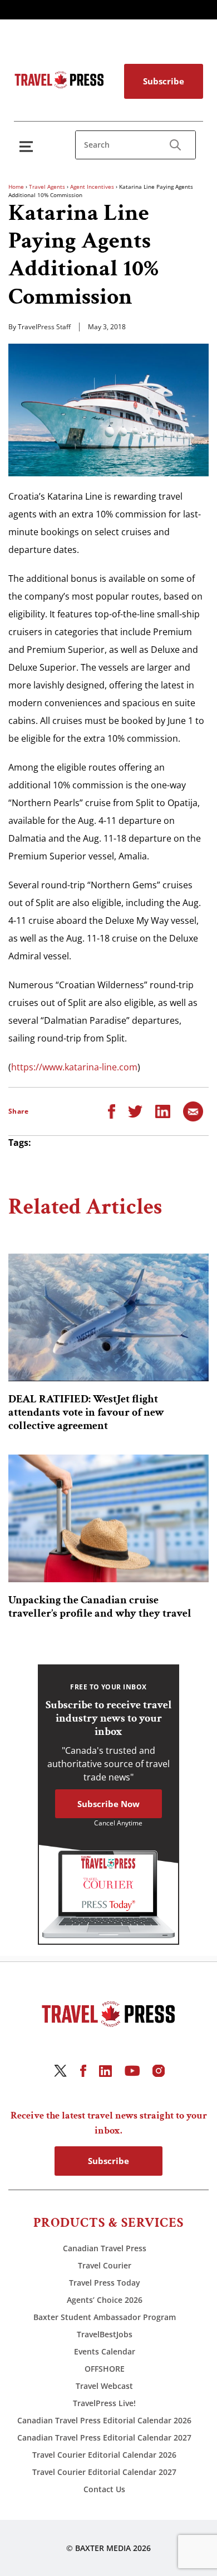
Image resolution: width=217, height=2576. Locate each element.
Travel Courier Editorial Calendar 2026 (104, 2455)
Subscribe (164, 81)
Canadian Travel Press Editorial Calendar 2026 (104, 2420)
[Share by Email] (193, 1110)
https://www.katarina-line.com (74, 1067)
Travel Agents (47, 187)
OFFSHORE (105, 2369)
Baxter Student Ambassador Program (105, 2317)
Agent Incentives (92, 187)
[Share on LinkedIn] (163, 1110)
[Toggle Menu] (28, 146)
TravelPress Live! (104, 2403)
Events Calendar (105, 2351)
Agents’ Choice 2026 (105, 2300)
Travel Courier (105, 2265)
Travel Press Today (105, 2283)
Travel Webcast (104, 2386)
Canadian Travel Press (105, 2248)
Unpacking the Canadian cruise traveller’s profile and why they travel (100, 1607)
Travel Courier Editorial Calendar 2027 (104, 2472)
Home (16, 187)
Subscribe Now (108, 1804)
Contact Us (104, 2489)
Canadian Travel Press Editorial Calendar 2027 (104, 2437)
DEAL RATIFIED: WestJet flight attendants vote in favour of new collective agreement (86, 1412)
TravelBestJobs (105, 2334)
